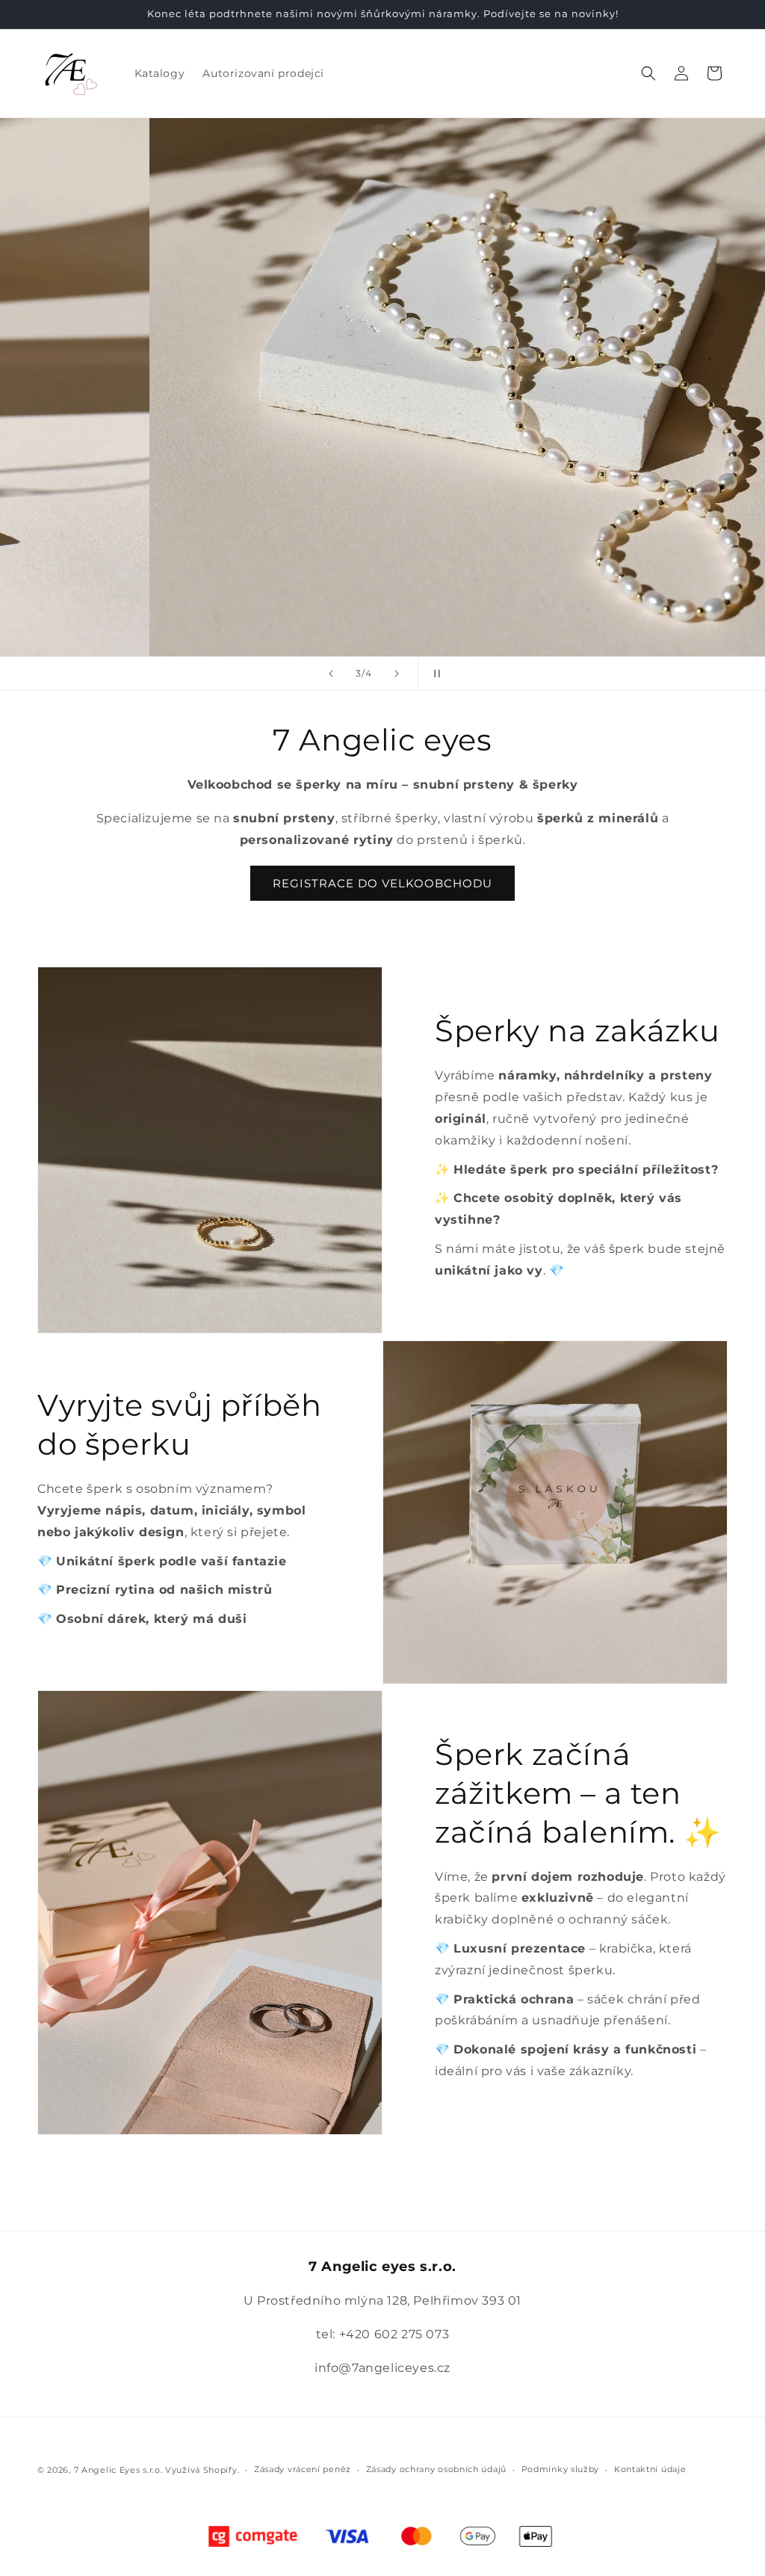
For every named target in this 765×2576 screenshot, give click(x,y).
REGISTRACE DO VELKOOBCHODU (382, 883)
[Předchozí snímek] (331, 674)
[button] (648, 73)
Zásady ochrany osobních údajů (436, 2469)
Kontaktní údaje (650, 2469)
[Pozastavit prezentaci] (434, 674)
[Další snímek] (397, 674)
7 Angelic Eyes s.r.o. (118, 2470)
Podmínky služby (561, 2469)
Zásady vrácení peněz (303, 2469)
